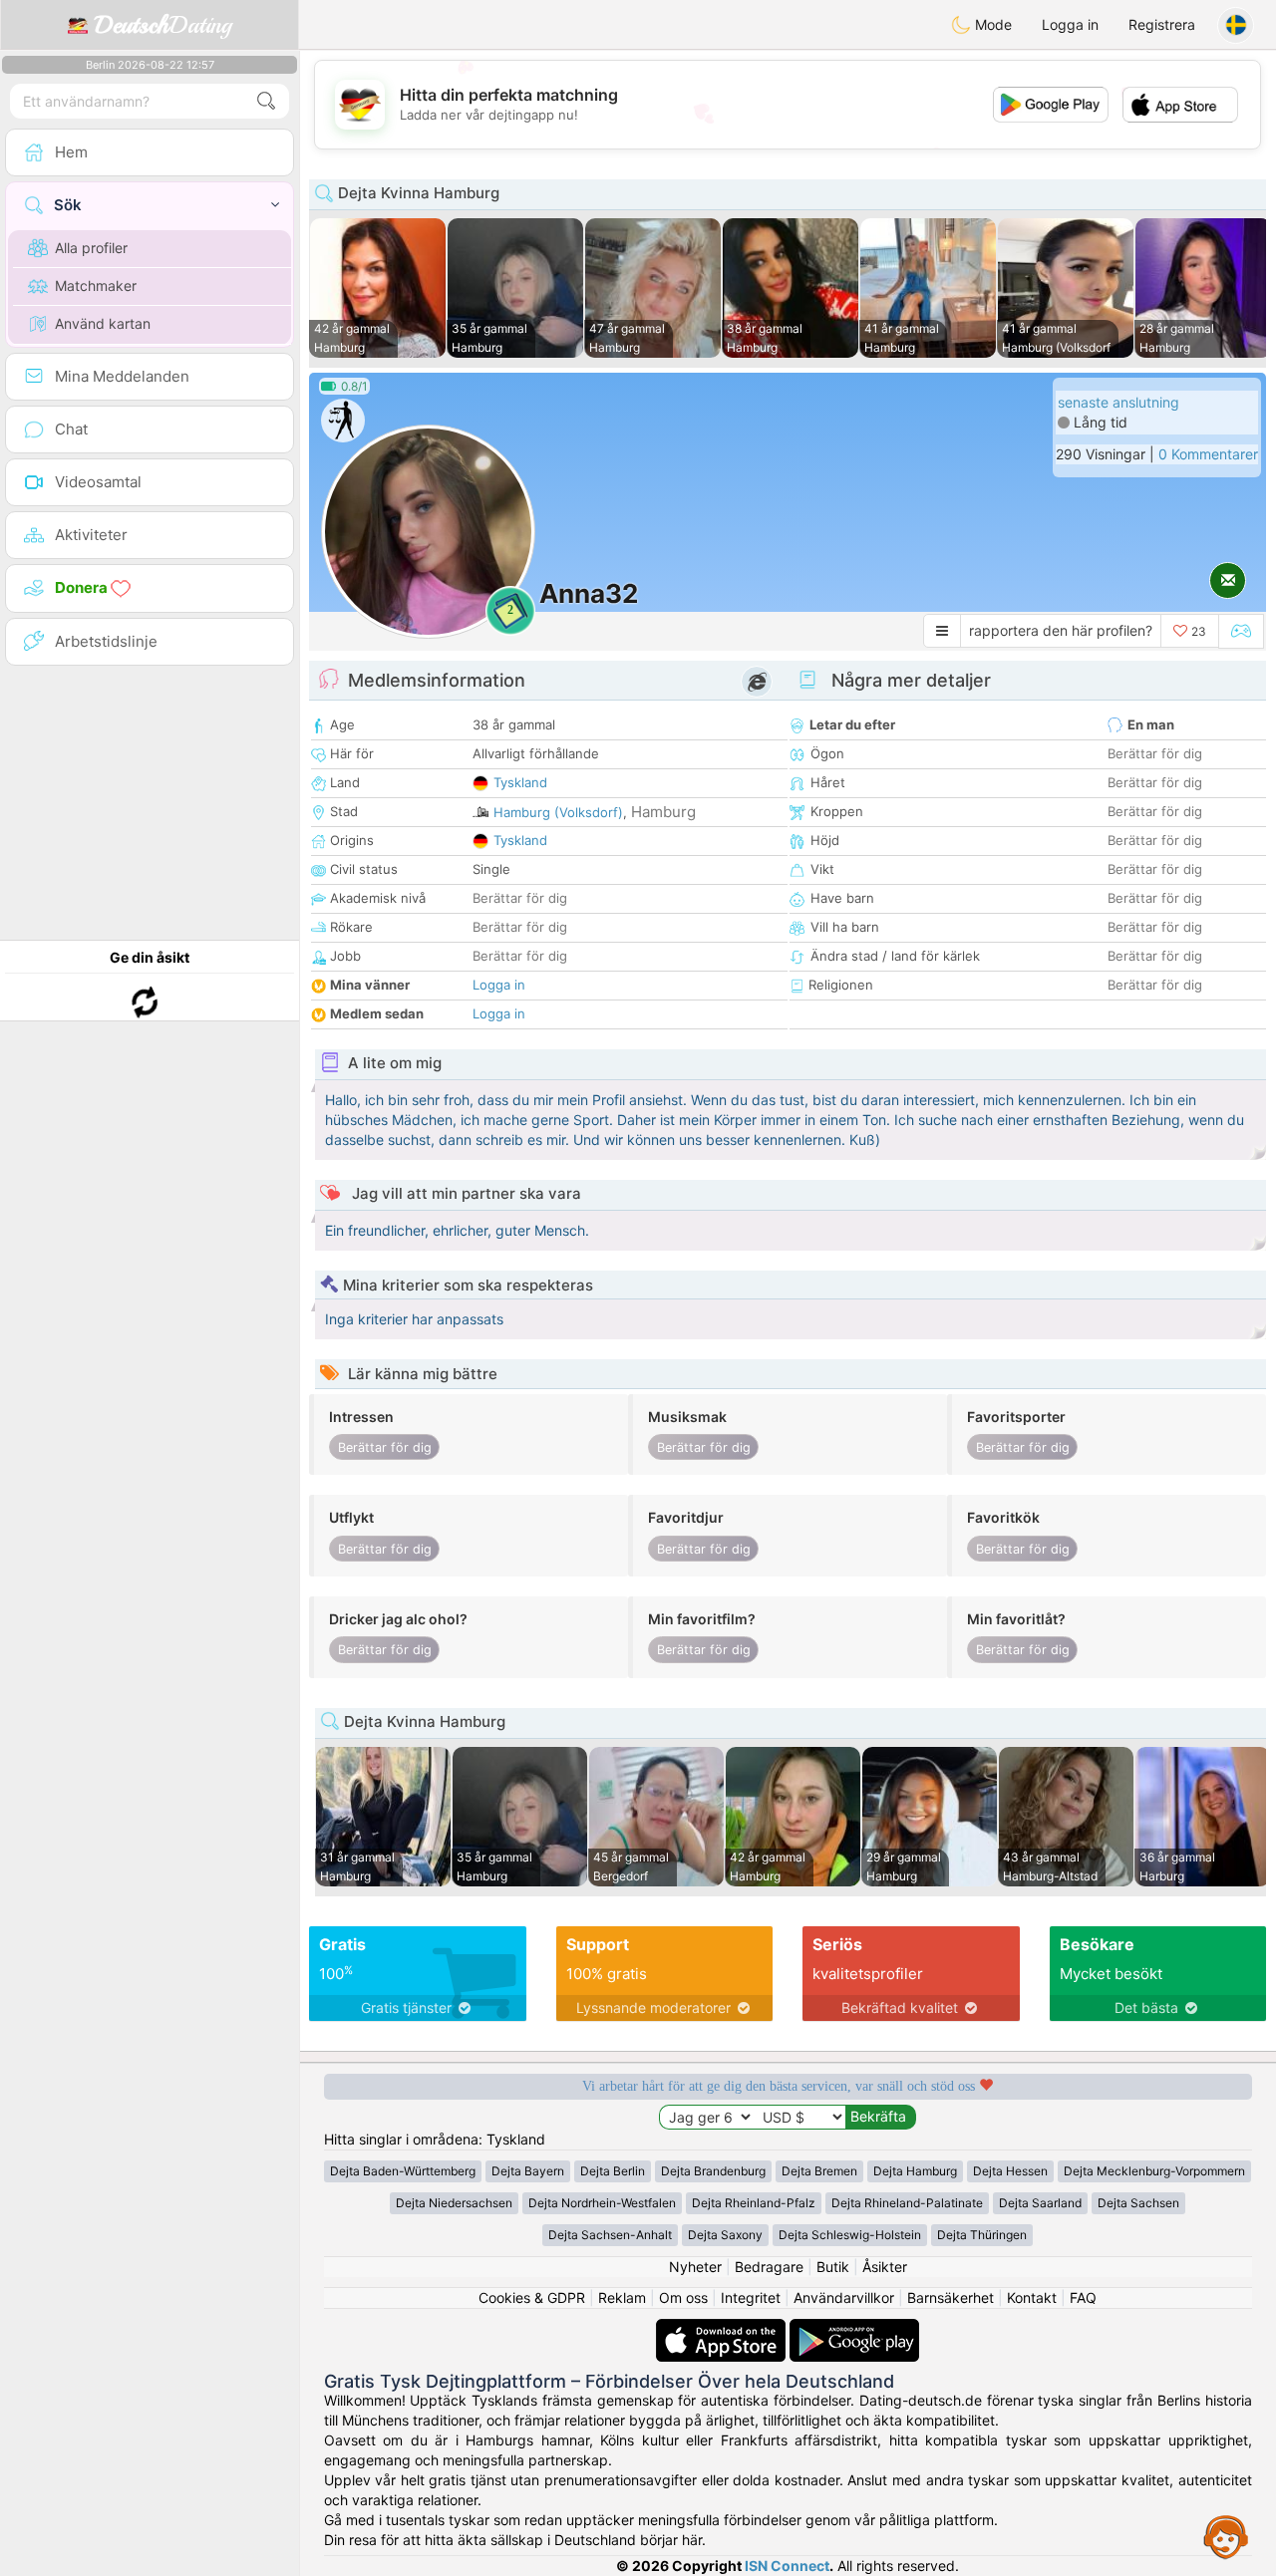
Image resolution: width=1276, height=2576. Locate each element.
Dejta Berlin (613, 2171)
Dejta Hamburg (915, 2171)
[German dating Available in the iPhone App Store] (723, 2328)
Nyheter (695, 2267)
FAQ (1083, 2297)
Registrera (1162, 24)
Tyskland (520, 782)
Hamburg (663, 812)
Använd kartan (103, 323)
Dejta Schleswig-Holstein (850, 2235)
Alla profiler (91, 248)
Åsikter (885, 2267)
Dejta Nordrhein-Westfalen (602, 2203)
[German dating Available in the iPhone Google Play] (854, 2328)
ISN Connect (787, 2566)
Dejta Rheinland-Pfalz (754, 2203)
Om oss (683, 2297)
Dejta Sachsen (1138, 2203)
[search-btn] (266, 101)
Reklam (622, 2297)
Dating (163, 25)
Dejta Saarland (1040, 2203)
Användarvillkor (844, 2297)
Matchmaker (96, 286)
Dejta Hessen (1010, 2171)
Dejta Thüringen (982, 2235)
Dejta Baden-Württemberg (403, 2171)
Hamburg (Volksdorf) (558, 812)
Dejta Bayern (528, 2171)
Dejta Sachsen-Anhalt (610, 2235)
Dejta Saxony (725, 2235)
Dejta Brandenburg (713, 2171)
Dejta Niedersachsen (454, 2203)
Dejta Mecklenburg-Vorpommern (1154, 2171)
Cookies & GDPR (532, 2297)
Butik (833, 2267)
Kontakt (1032, 2297)
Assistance (1226, 2536)
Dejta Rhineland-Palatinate (907, 2203)
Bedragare (769, 2267)
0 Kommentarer (1208, 454)
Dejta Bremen (819, 2171)
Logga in (1070, 24)
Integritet (751, 2297)
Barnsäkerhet (951, 2297)
